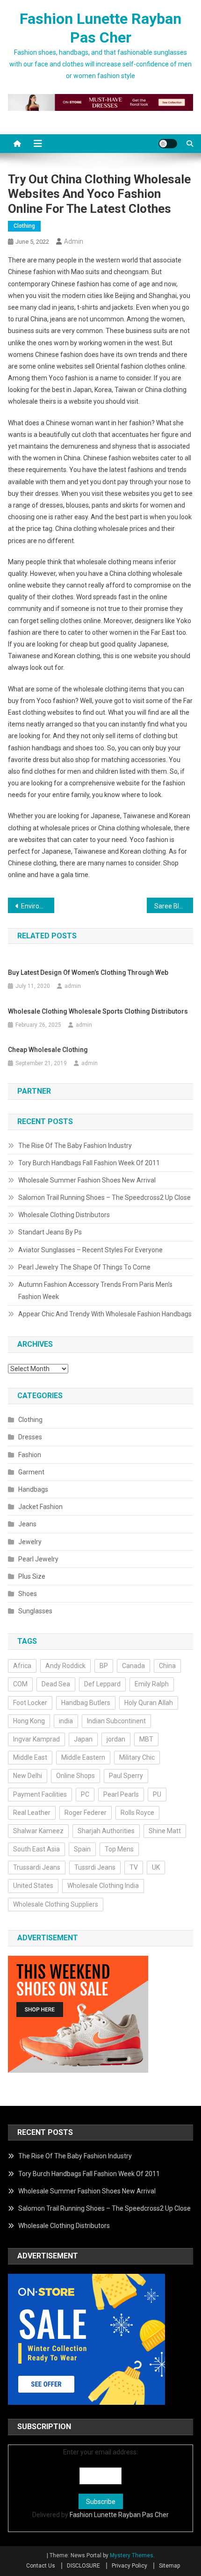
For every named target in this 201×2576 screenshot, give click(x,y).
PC (85, 1794)
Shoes (28, 1594)
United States (33, 1886)
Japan (83, 1739)
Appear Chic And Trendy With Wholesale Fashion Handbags (105, 1314)
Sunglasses (35, 1611)
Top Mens (119, 1849)
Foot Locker (30, 1703)
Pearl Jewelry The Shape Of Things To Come (84, 1267)
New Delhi (28, 1776)
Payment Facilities (40, 1794)
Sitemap (169, 2566)
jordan (116, 1739)
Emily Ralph (152, 1684)
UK (156, 1867)
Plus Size (32, 1576)
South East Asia (36, 1849)
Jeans (27, 1524)
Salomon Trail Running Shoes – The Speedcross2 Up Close (104, 1197)
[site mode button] (168, 144)
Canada (133, 1666)
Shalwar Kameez (38, 1831)
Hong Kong (29, 1721)
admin (74, 241)
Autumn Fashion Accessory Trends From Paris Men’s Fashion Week (95, 1291)
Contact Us (41, 2566)
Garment (31, 1472)
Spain (82, 1849)
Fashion (30, 1455)
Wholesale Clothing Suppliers (56, 1904)
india (66, 1721)
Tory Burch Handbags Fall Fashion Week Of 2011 (89, 1163)
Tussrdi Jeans (95, 1867)
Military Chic (137, 1757)
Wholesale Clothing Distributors (64, 1215)
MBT (146, 1739)
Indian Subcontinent (116, 1721)
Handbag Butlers (86, 1703)
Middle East (30, 1757)
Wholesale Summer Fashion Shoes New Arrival (87, 1180)
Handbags (33, 1489)
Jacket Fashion (40, 1507)
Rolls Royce (137, 1813)
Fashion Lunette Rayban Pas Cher (119, 2515)
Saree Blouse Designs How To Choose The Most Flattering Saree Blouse (174, 906)
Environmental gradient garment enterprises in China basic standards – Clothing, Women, (38, 906)
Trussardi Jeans (37, 1867)
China (167, 1666)
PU (157, 1794)
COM (20, 1684)
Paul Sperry (126, 1776)
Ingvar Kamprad (36, 1739)
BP (104, 1666)
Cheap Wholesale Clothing (48, 1050)
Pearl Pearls (121, 1794)
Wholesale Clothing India (103, 1886)
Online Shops (75, 1776)
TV (134, 1867)
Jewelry (30, 1542)
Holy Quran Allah (149, 1703)
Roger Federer (86, 1813)
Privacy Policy (129, 2566)
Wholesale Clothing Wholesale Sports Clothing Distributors (98, 1011)
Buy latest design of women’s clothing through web (88, 972)
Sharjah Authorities (106, 1831)
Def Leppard (102, 1684)
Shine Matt (165, 1831)
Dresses (30, 1437)
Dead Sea (56, 1684)
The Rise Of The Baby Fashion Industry (75, 1146)
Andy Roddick (65, 1666)
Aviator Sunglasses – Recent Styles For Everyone (90, 1250)
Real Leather (32, 1813)
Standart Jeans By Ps (50, 1232)
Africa (22, 1666)
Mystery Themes (132, 2555)
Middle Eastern (83, 1757)
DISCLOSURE (83, 2566)
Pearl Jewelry (38, 1559)
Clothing (24, 226)
